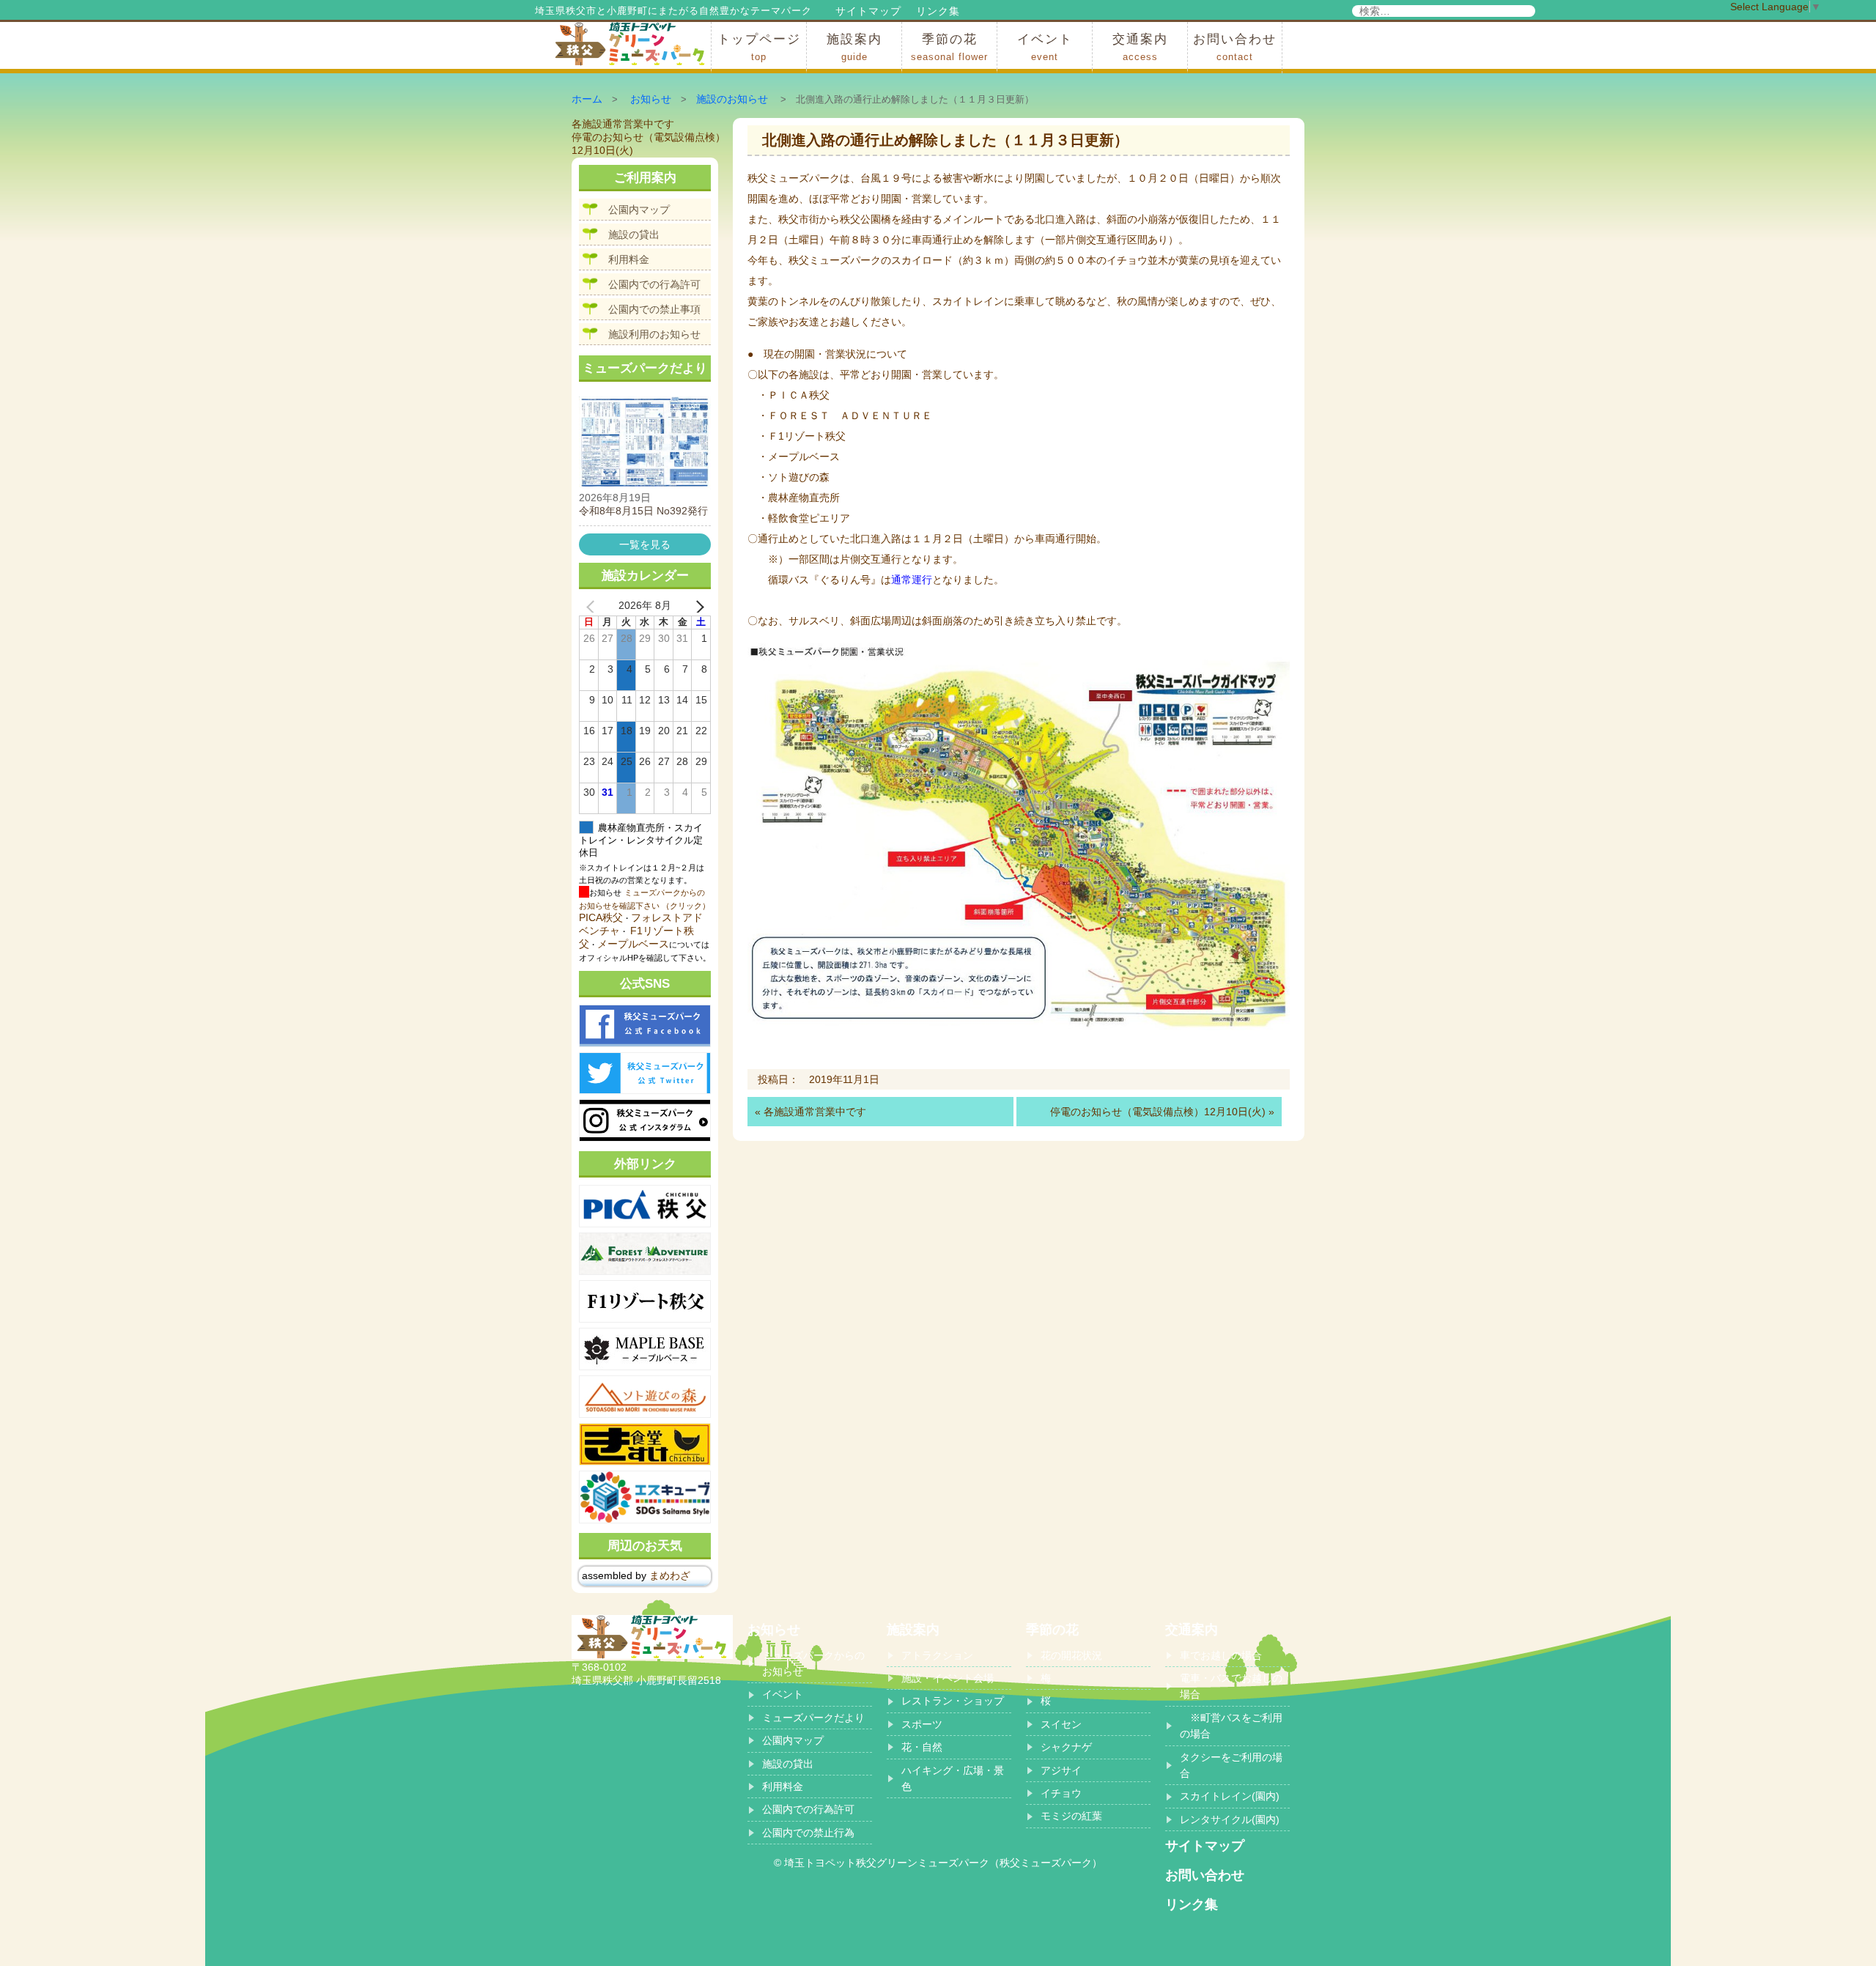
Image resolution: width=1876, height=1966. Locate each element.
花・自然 (922, 1747)
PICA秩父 (601, 917)
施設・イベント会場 (948, 1678)
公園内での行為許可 (654, 284)
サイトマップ (868, 11)
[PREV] (593, 606)
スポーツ (922, 1724)
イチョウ (1061, 1793)
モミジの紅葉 (1071, 1816)
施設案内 (854, 47)
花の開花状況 (1071, 1655)
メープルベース (633, 944)
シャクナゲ (1066, 1747)
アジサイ (1061, 1770)
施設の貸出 (634, 234)
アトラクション (937, 1655)
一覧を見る (645, 544)
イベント (1045, 47)
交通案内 (1140, 47)
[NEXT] (697, 606)
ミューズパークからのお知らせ (813, 1663)
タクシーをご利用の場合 (1231, 1765)
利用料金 (629, 259)
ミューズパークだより (813, 1718)
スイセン (1061, 1724)
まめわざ (670, 1575)
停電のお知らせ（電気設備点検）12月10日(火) (1158, 1112)
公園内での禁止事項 (654, 309)
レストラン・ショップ (953, 1701)
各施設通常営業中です (815, 1112)
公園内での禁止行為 (808, 1833)
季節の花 (949, 47)
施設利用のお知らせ (654, 334)
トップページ (759, 47)
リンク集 (938, 11)
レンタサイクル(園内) (1230, 1819)
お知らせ (651, 99)
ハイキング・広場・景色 (953, 1778)
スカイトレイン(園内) (1230, 1796)
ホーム (587, 99)
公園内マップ (639, 210)
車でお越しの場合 (1221, 1655)
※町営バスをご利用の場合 (1231, 1726)
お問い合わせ (1235, 47)
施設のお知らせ (732, 99)
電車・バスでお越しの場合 (1231, 1686)
